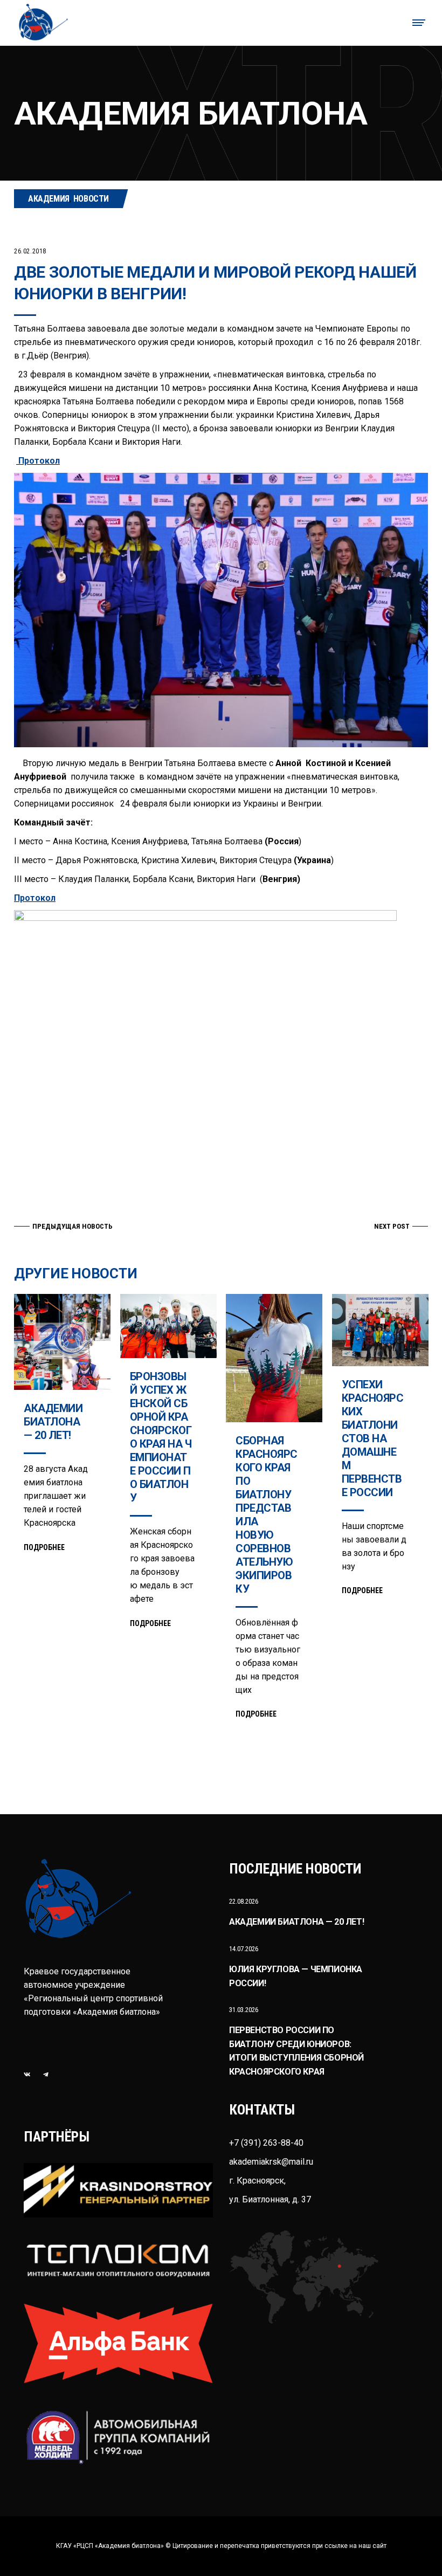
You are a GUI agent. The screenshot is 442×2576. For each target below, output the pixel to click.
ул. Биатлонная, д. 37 (270, 2199)
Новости (91, 199)
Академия (49, 199)
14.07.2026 (244, 1949)
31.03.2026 (244, 2010)
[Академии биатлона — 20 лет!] (62, 1342)
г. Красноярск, (257, 2181)
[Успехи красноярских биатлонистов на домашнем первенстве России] (380, 1330)
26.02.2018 (30, 251)
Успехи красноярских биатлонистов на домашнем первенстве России (373, 1438)
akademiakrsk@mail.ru (271, 2162)
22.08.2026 (244, 1901)
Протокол (38, 461)
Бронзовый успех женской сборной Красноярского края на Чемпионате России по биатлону (161, 1437)
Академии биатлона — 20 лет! (53, 1422)
